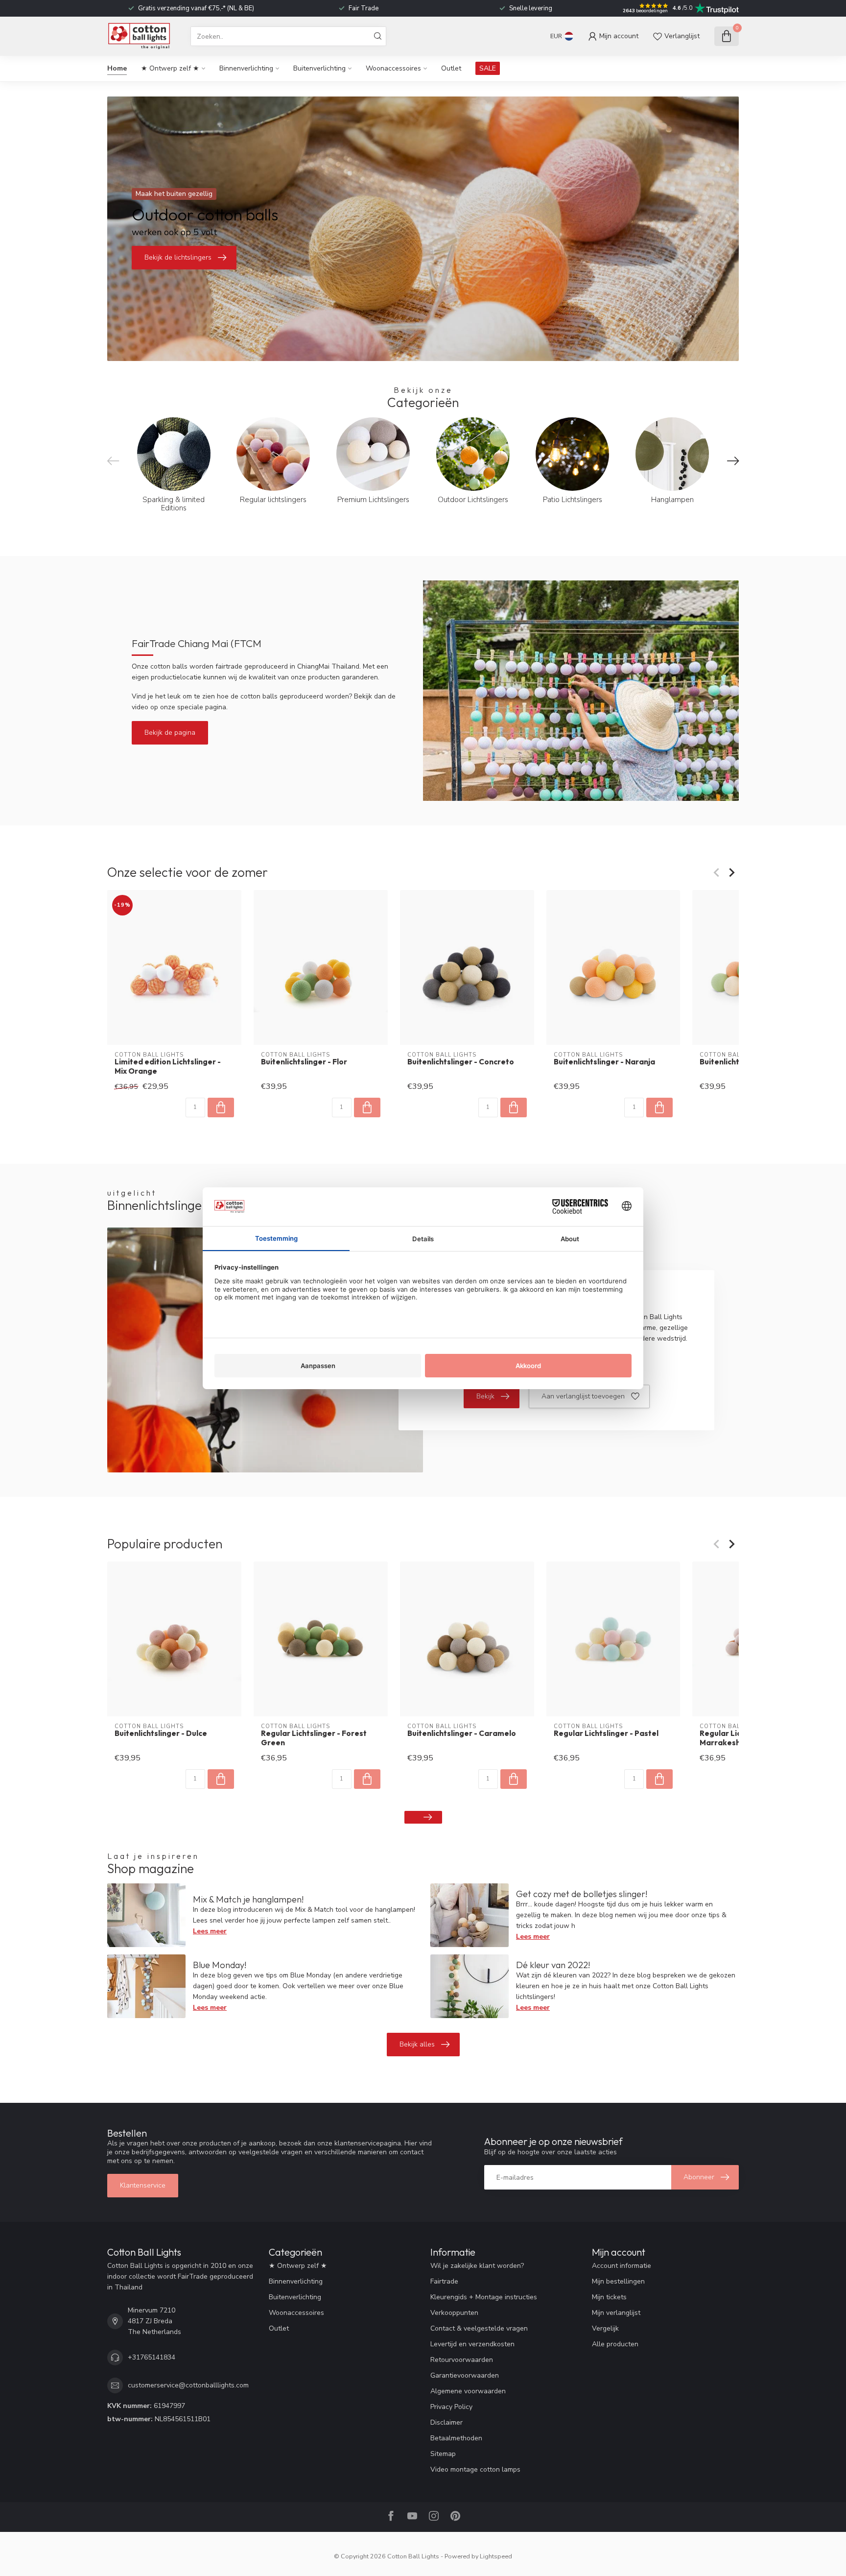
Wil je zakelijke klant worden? (477, 2266)
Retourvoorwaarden (462, 2360)
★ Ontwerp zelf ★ (170, 68)
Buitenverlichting (319, 68)
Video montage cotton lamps (475, 2469)
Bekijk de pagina (170, 733)
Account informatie (622, 2266)
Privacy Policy (451, 2407)
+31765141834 (152, 2357)
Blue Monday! (220, 1965)
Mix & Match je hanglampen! (248, 1899)
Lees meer (210, 1931)
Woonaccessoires (393, 68)
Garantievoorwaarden (465, 2375)
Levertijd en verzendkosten (472, 2344)
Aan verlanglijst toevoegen (583, 1396)
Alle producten (615, 2344)
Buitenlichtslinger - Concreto (461, 1062)
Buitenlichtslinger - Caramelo (462, 1733)
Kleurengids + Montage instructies (484, 2297)
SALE (488, 68)
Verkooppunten (454, 2313)
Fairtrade (444, 2281)
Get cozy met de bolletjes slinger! (582, 1894)
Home (117, 68)
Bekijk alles (417, 2044)
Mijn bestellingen (618, 2281)
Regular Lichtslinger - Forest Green (314, 1738)
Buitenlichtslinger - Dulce (161, 1733)
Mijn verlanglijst (616, 2313)
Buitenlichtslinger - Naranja (604, 1062)
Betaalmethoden (456, 2438)
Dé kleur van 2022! (553, 1965)
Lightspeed (496, 2556)
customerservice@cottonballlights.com (188, 2385)
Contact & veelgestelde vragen (479, 2328)
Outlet (451, 68)
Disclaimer (446, 2422)
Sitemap (443, 2454)
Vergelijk (605, 2328)
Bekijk (485, 1396)
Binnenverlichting (246, 68)
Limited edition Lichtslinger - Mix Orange (168, 1066)
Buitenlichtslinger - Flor (304, 1062)
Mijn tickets (609, 2297)
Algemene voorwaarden (468, 2391)
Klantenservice (143, 2185)
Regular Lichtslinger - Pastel (606, 1733)
